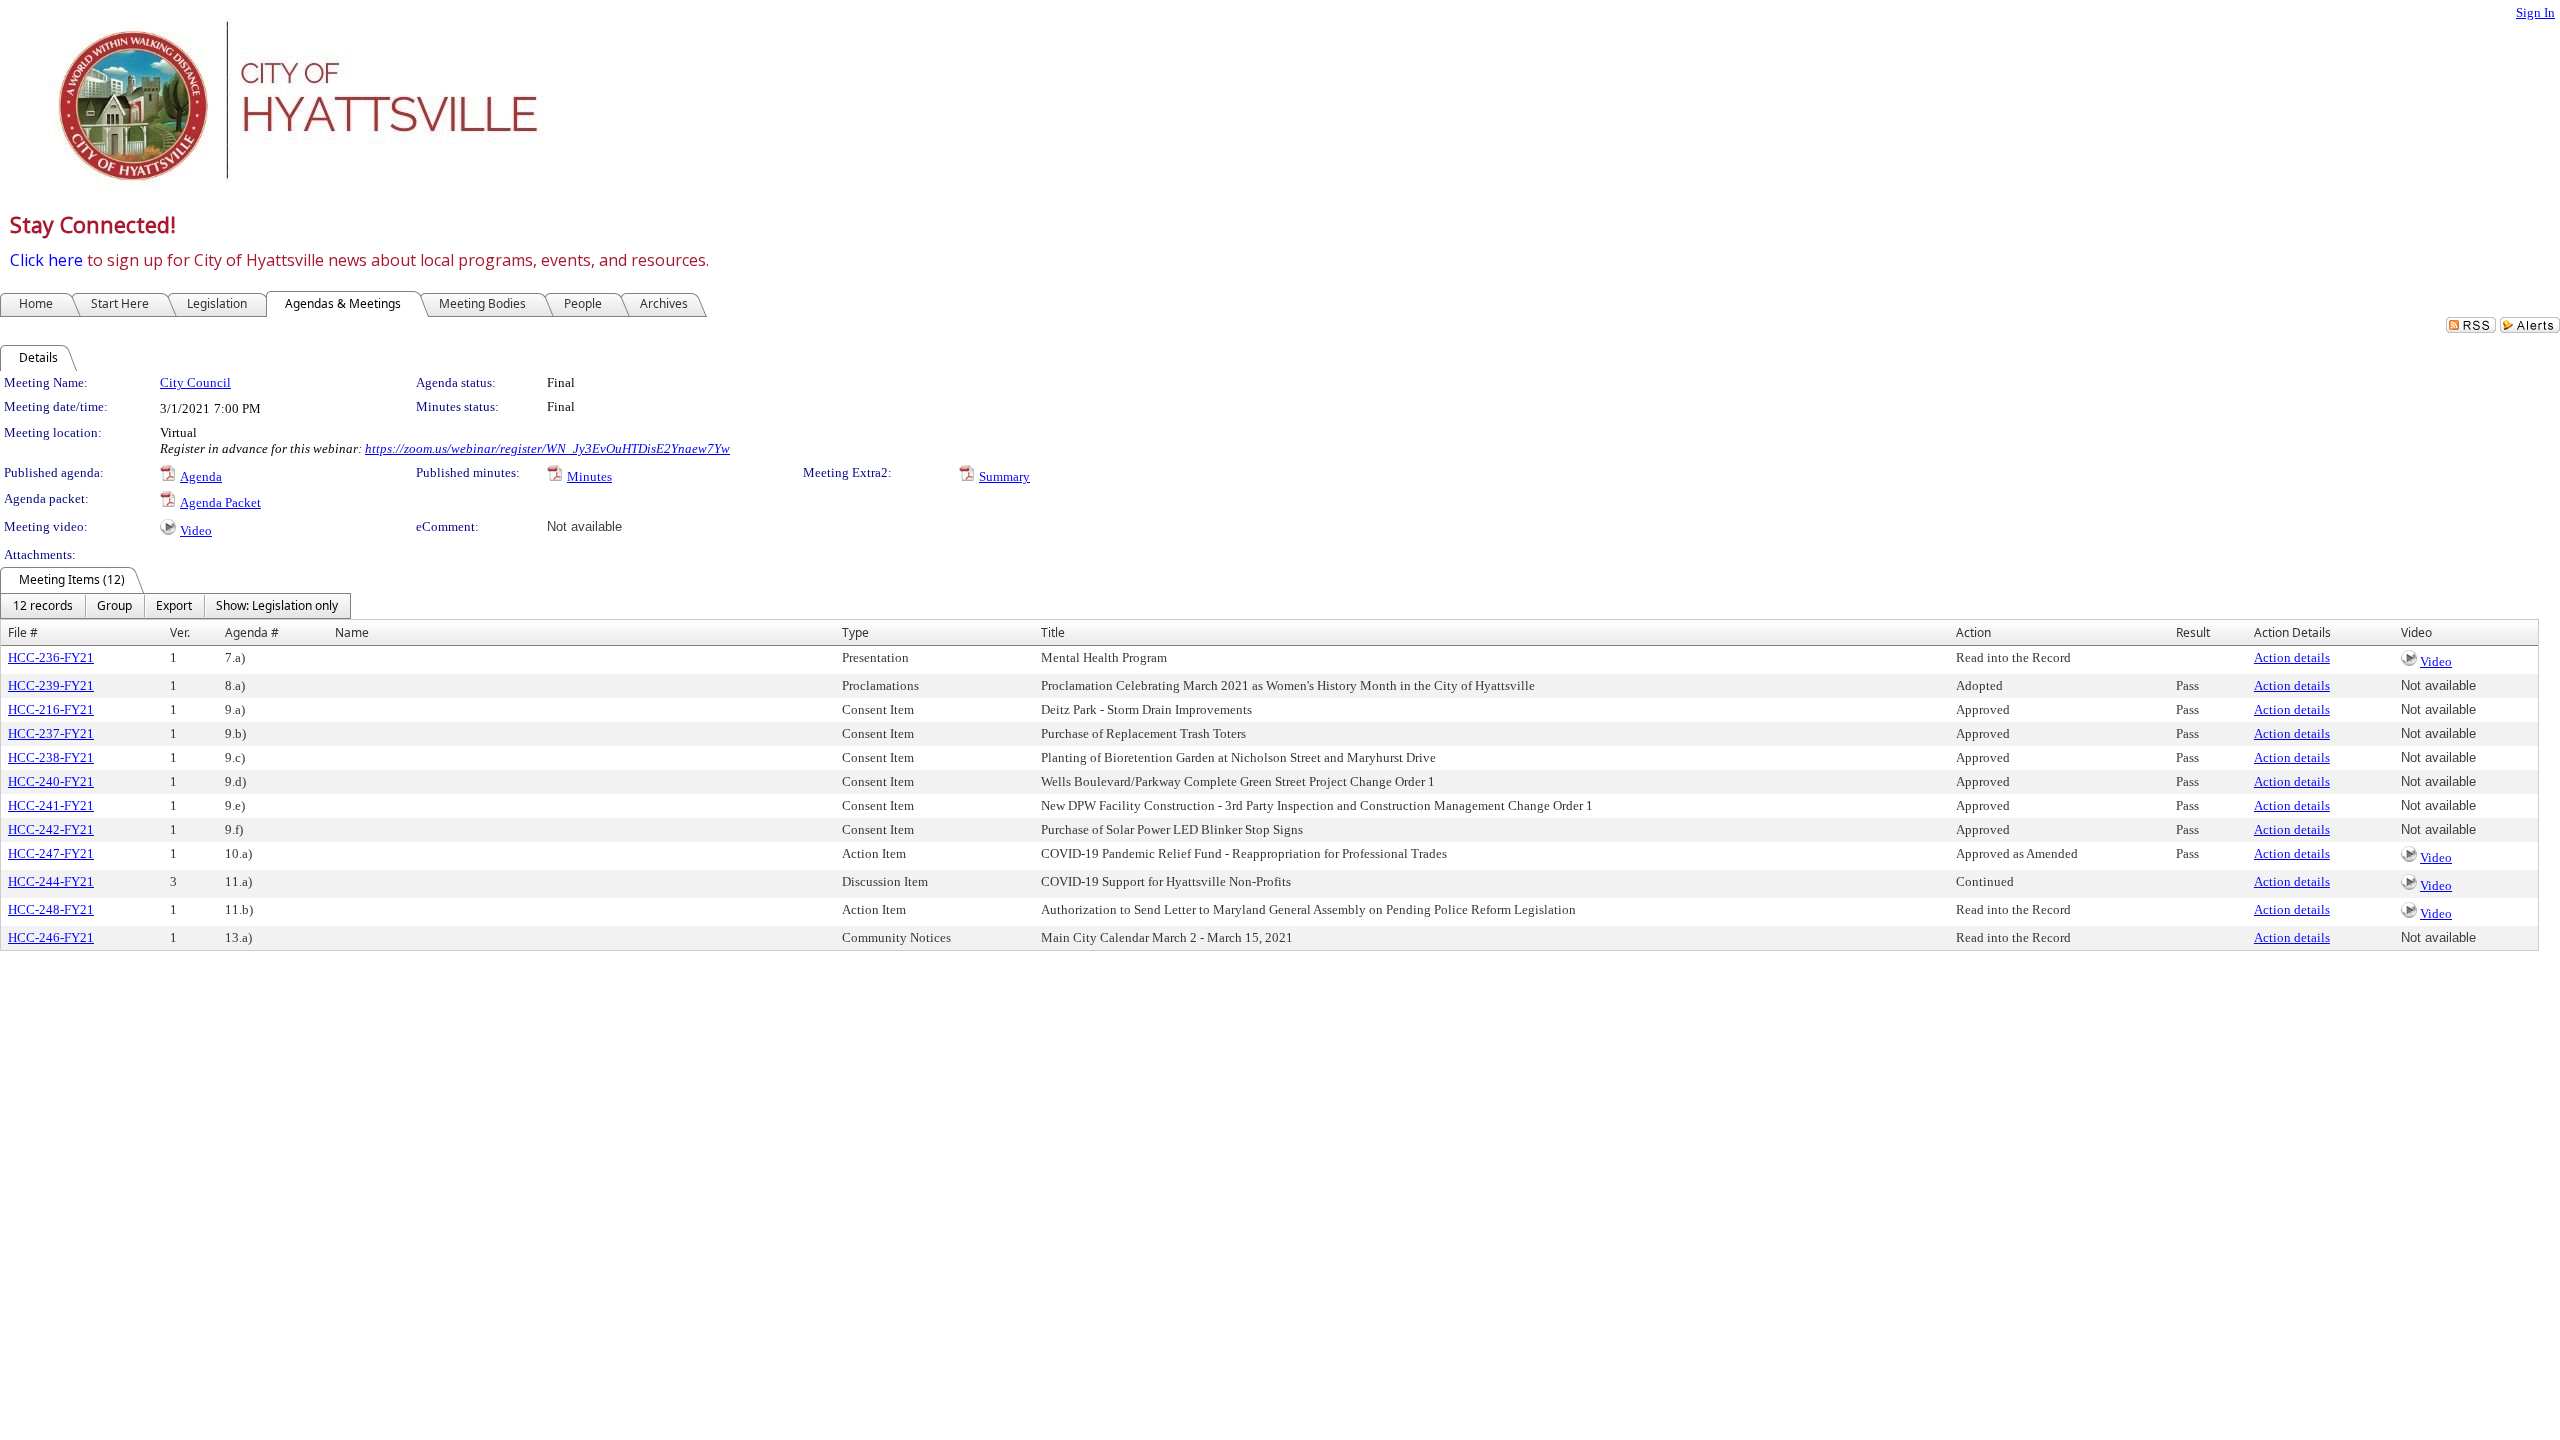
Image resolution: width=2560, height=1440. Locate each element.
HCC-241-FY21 (51, 805)
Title (1053, 632)
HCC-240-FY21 (51, 781)
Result (2193, 632)
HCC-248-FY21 (51, 909)
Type (855, 632)
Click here (46, 260)
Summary (1004, 476)
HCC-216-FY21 (51, 709)
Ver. (180, 632)
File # (23, 632)
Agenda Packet (220, 502)
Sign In (2535, 12)
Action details (2292, 657)
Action (1973, 632)
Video (196, 530)
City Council (195, 382)
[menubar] (175, 606)
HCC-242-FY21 (51, 829)
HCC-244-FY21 (51, 881)
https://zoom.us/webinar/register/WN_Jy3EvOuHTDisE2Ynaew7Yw (547, 448)
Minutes (589, 476)
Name (352, 632)
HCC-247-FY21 (51, 853)
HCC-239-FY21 (51, 685)
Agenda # (252, 632)
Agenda (201, 476)
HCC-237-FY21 (51, 733)
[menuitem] (43, 606)
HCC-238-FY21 (51, 757)
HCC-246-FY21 (51, 937)
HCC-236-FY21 (51, 657)
